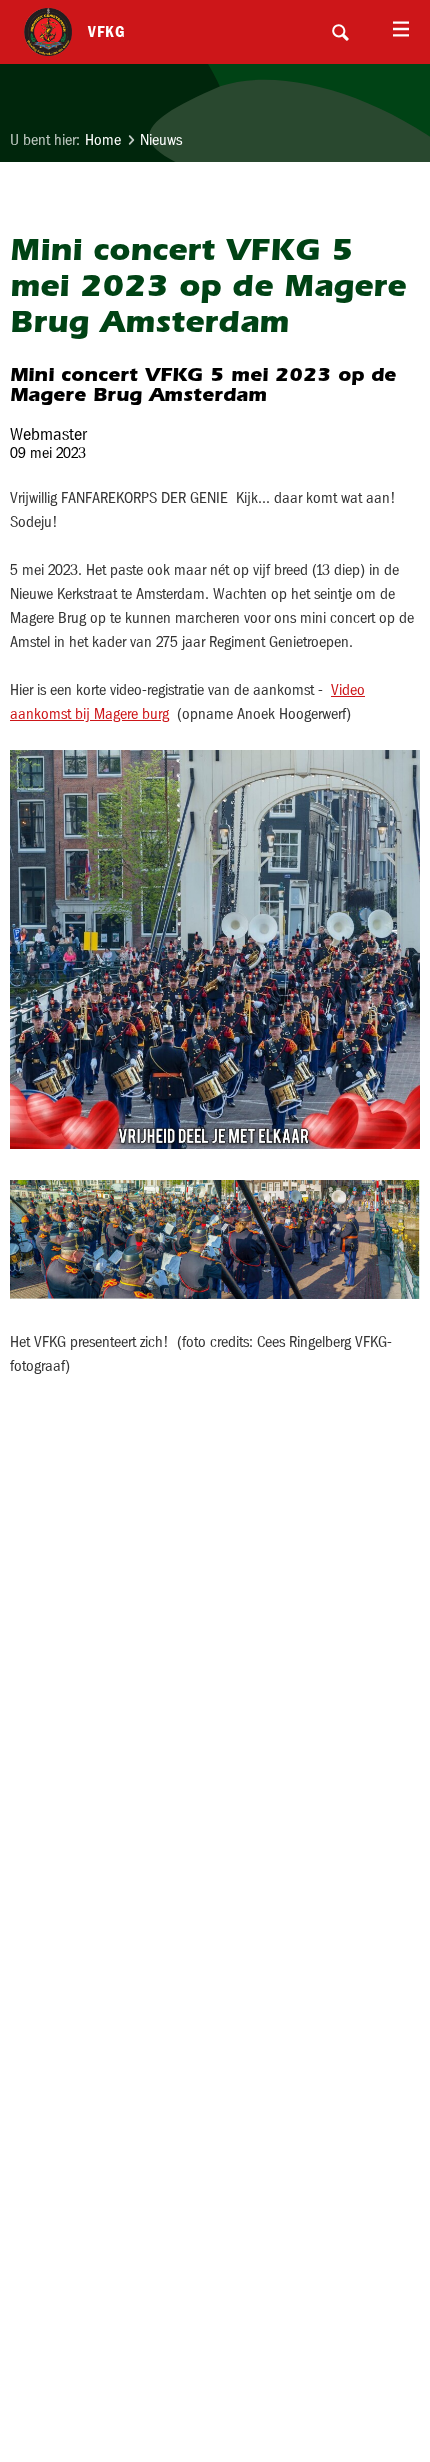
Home (103, 139)
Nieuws (161, 139)
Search (340, 32)
